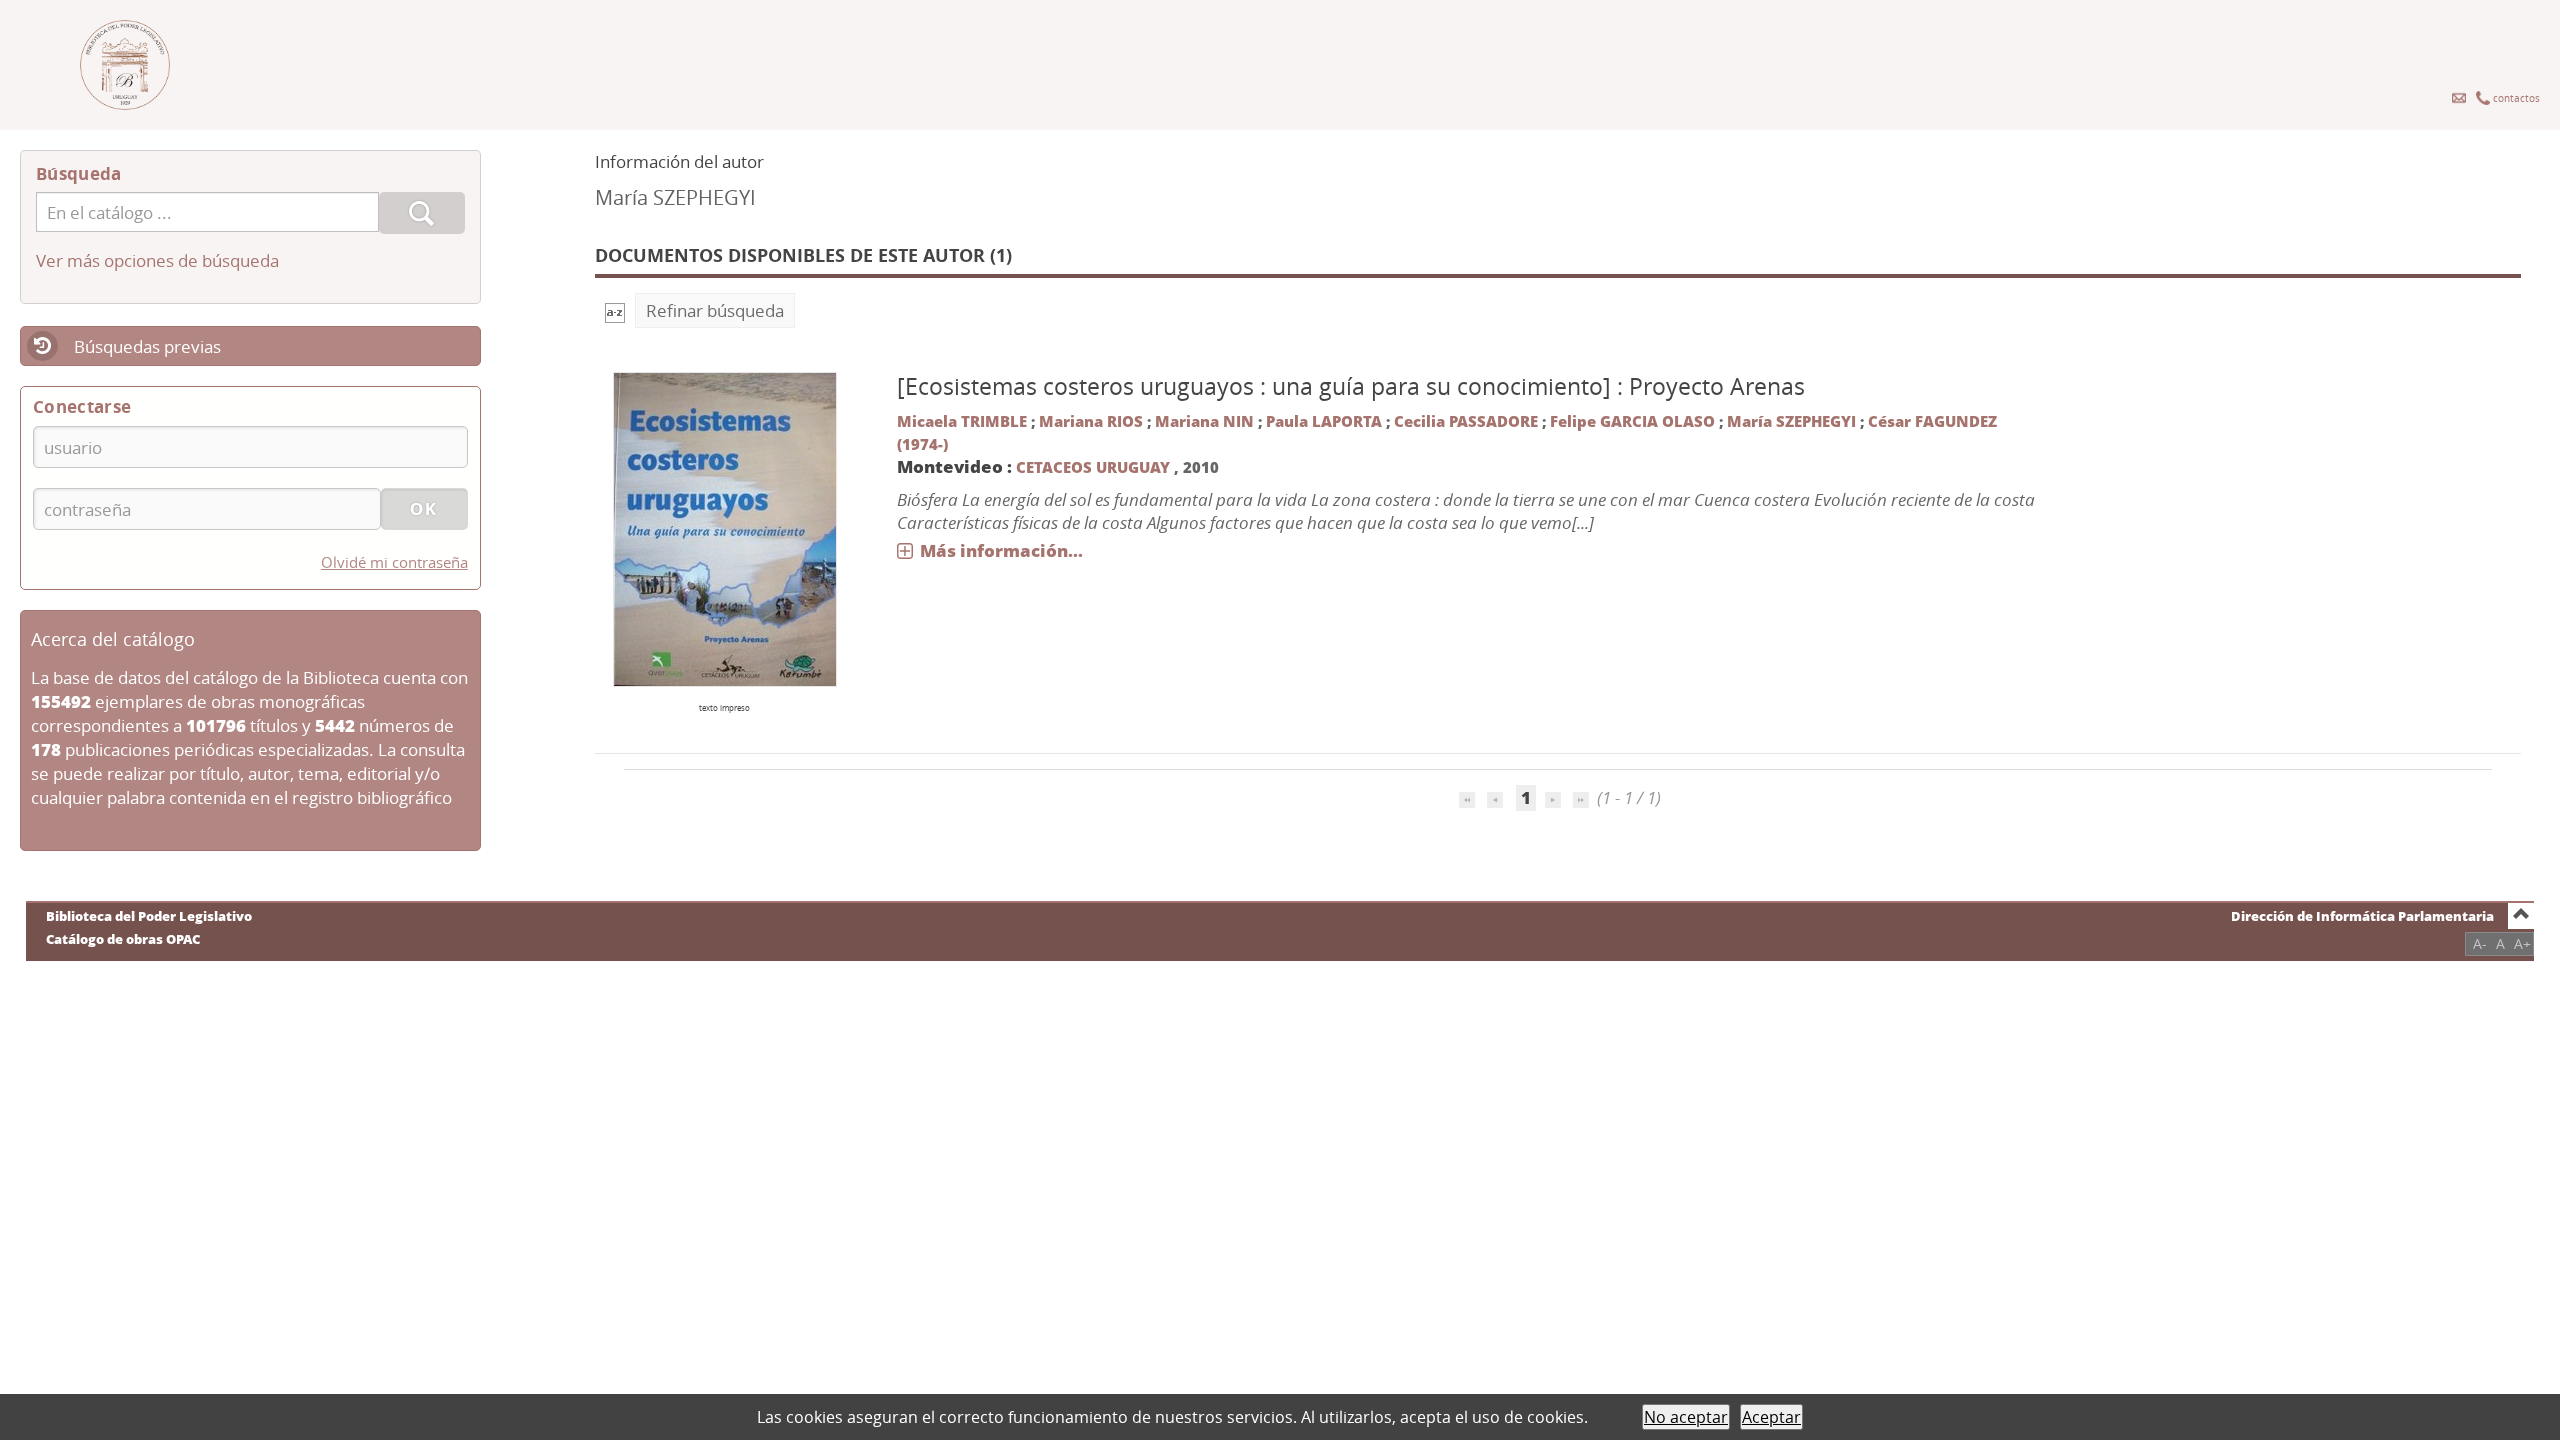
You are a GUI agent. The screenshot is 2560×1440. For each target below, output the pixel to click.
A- (2480, 943)
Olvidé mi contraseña (394, 562)
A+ (2522, 943)
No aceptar (1686, 1417)
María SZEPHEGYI (1791, 421)
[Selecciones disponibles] (615, 310)
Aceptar (1771, 1417)
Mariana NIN (1204, 421)
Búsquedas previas (147, 346)
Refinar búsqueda (715, 310)
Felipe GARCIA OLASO (1632, 421)
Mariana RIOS (1091, 421)
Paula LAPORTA (1324, 421)
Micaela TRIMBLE (962, 421)
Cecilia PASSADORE (1466, 421)
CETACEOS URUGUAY (1095, 467)
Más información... (1001, 550)
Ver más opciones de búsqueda (157, 260)
